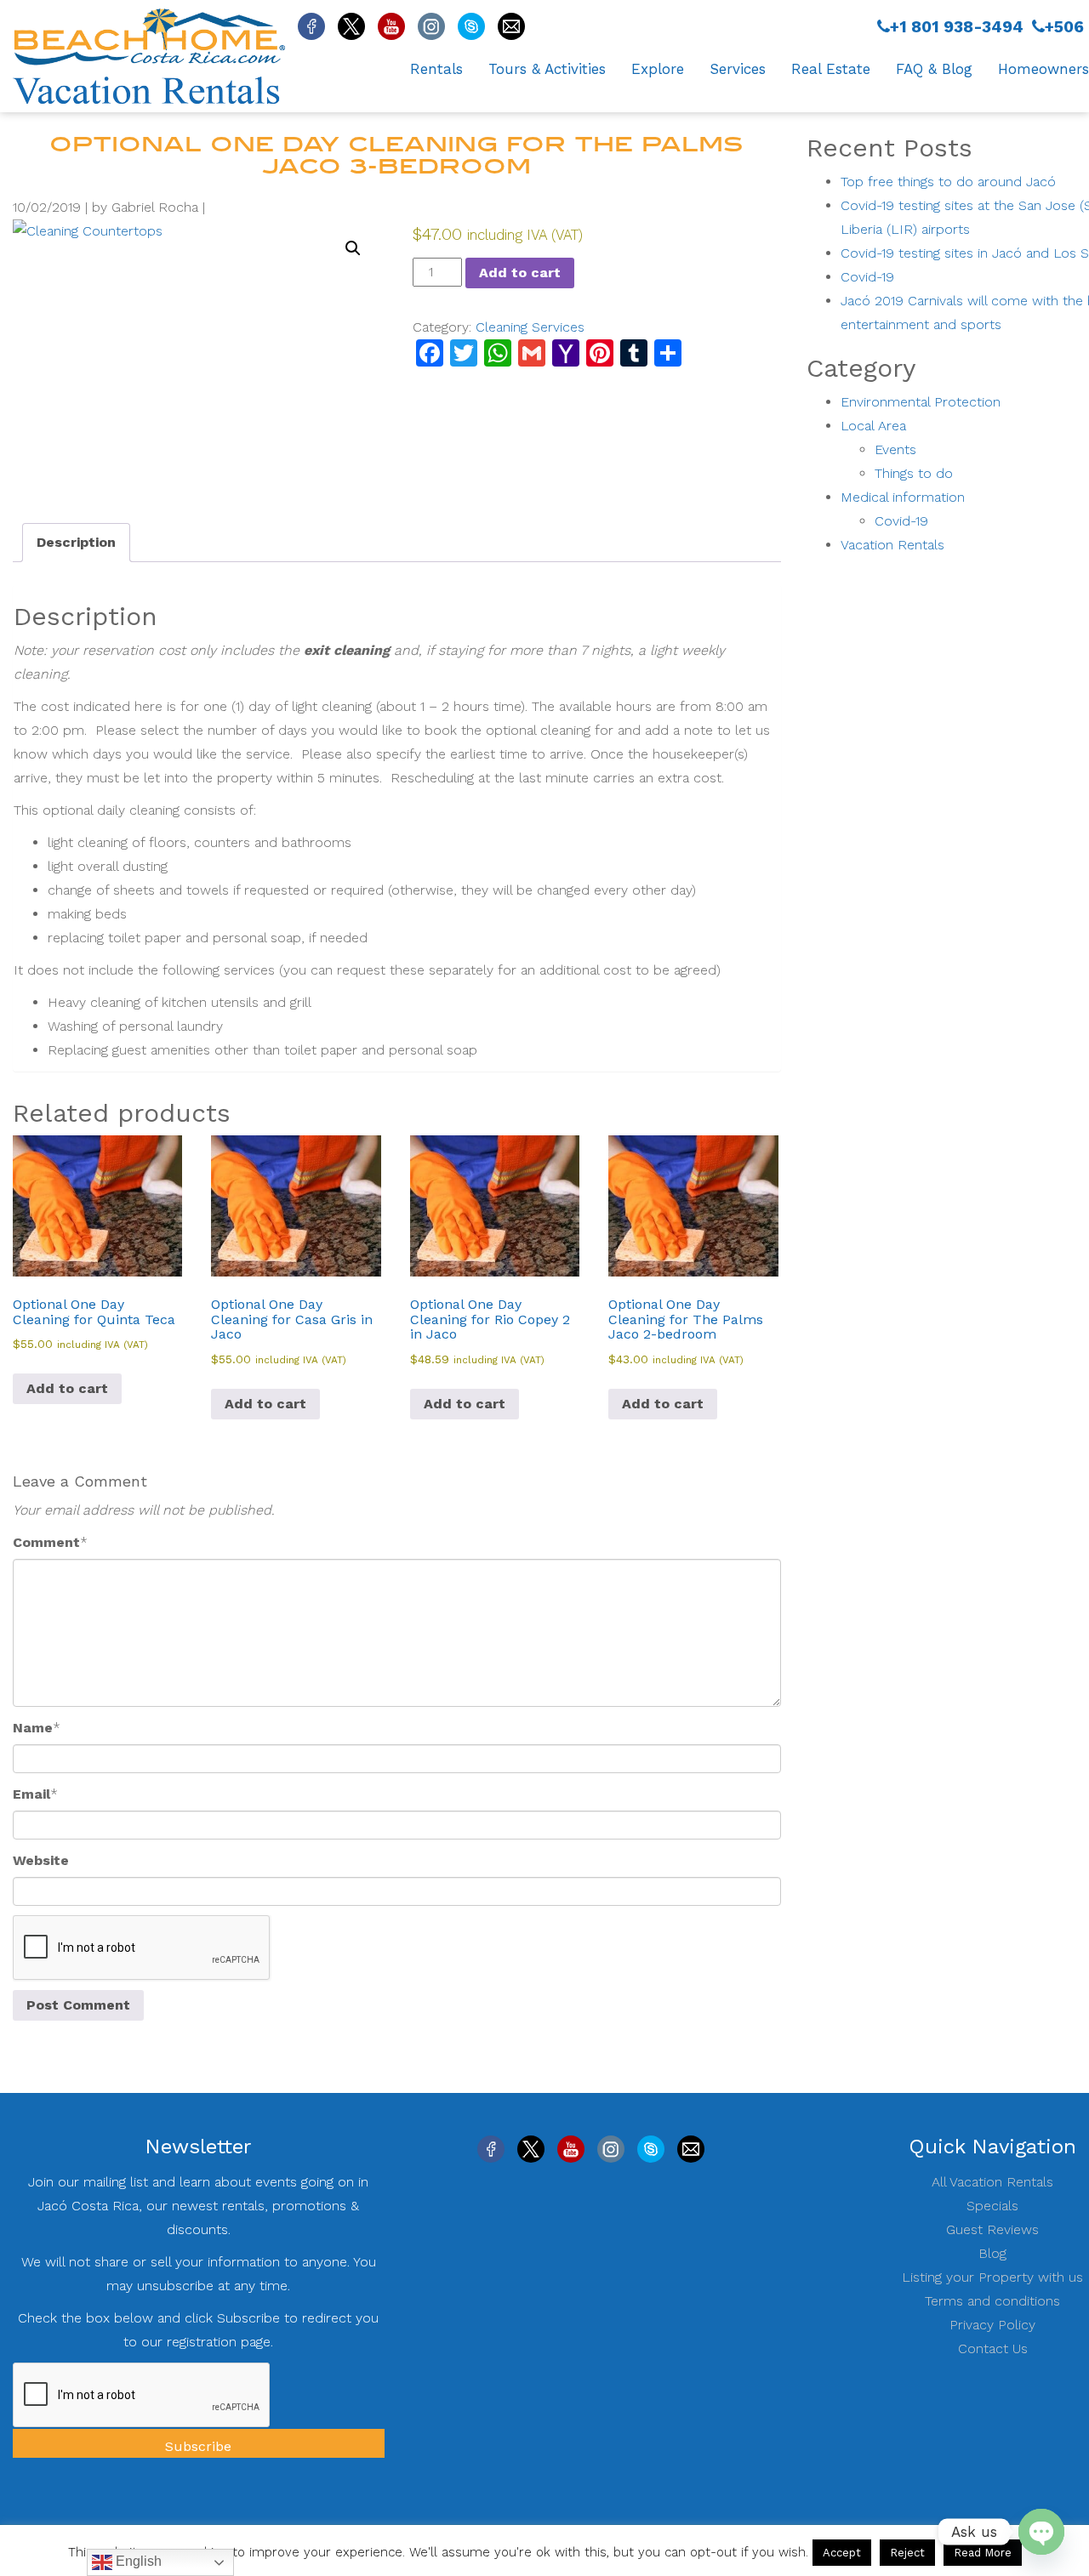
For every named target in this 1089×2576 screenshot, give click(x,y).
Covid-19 (867, 277)
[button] (353, 248)
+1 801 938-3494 (957, 27)
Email (31, 1794)
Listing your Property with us (992, 2277)
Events (895, 449)
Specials (992, 2206)
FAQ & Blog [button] (934, 69)
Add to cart (520, 273)
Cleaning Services (530, 327)
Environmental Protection (921, 402)
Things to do (914, 473)
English (137, 2561)
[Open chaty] (1041, 2532)
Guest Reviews (992, 2229)
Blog (992, 2253)
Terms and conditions (992, 2301)
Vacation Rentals (892, 545)
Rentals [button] (436, 69)
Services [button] (738, 69)
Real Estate (831, 69)
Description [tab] (76, 542)
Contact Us (993, 2349)
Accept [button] (842, 2553)
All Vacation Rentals (992, 2182)
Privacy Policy (992, 2325)
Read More (983, 2553)
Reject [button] (907, 2553)
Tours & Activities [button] (547, 69)
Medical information (903, 497)
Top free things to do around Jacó (948, 182)
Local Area (873, 426)
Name (33, 1728)
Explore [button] (658, 69)
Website (41, 1860)
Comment (46, 1542)
